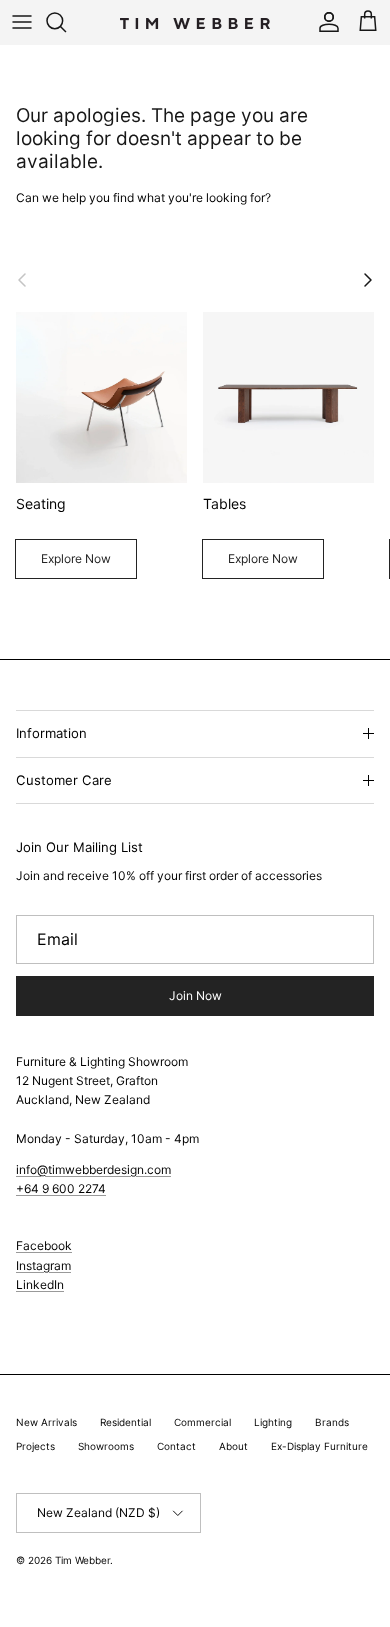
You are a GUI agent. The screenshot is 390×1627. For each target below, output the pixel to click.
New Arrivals (46, 1422)
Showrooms (106, 1446)
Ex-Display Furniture (319, 1446)
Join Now (195, 995)
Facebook (44, 1245)
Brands (332, 1422)
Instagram (43, 1265)
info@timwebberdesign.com (93, 1169)
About (233, 1446)
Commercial (202, 1422)
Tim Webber (82, 1560)
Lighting (273, 1422)
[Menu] (22, 22)
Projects (35, 1446)
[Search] (66, 22)
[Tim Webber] (195, 22)
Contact (176, 1446)
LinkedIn (40, 1284)
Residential (125, 1422)
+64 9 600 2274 (61, 1188)
